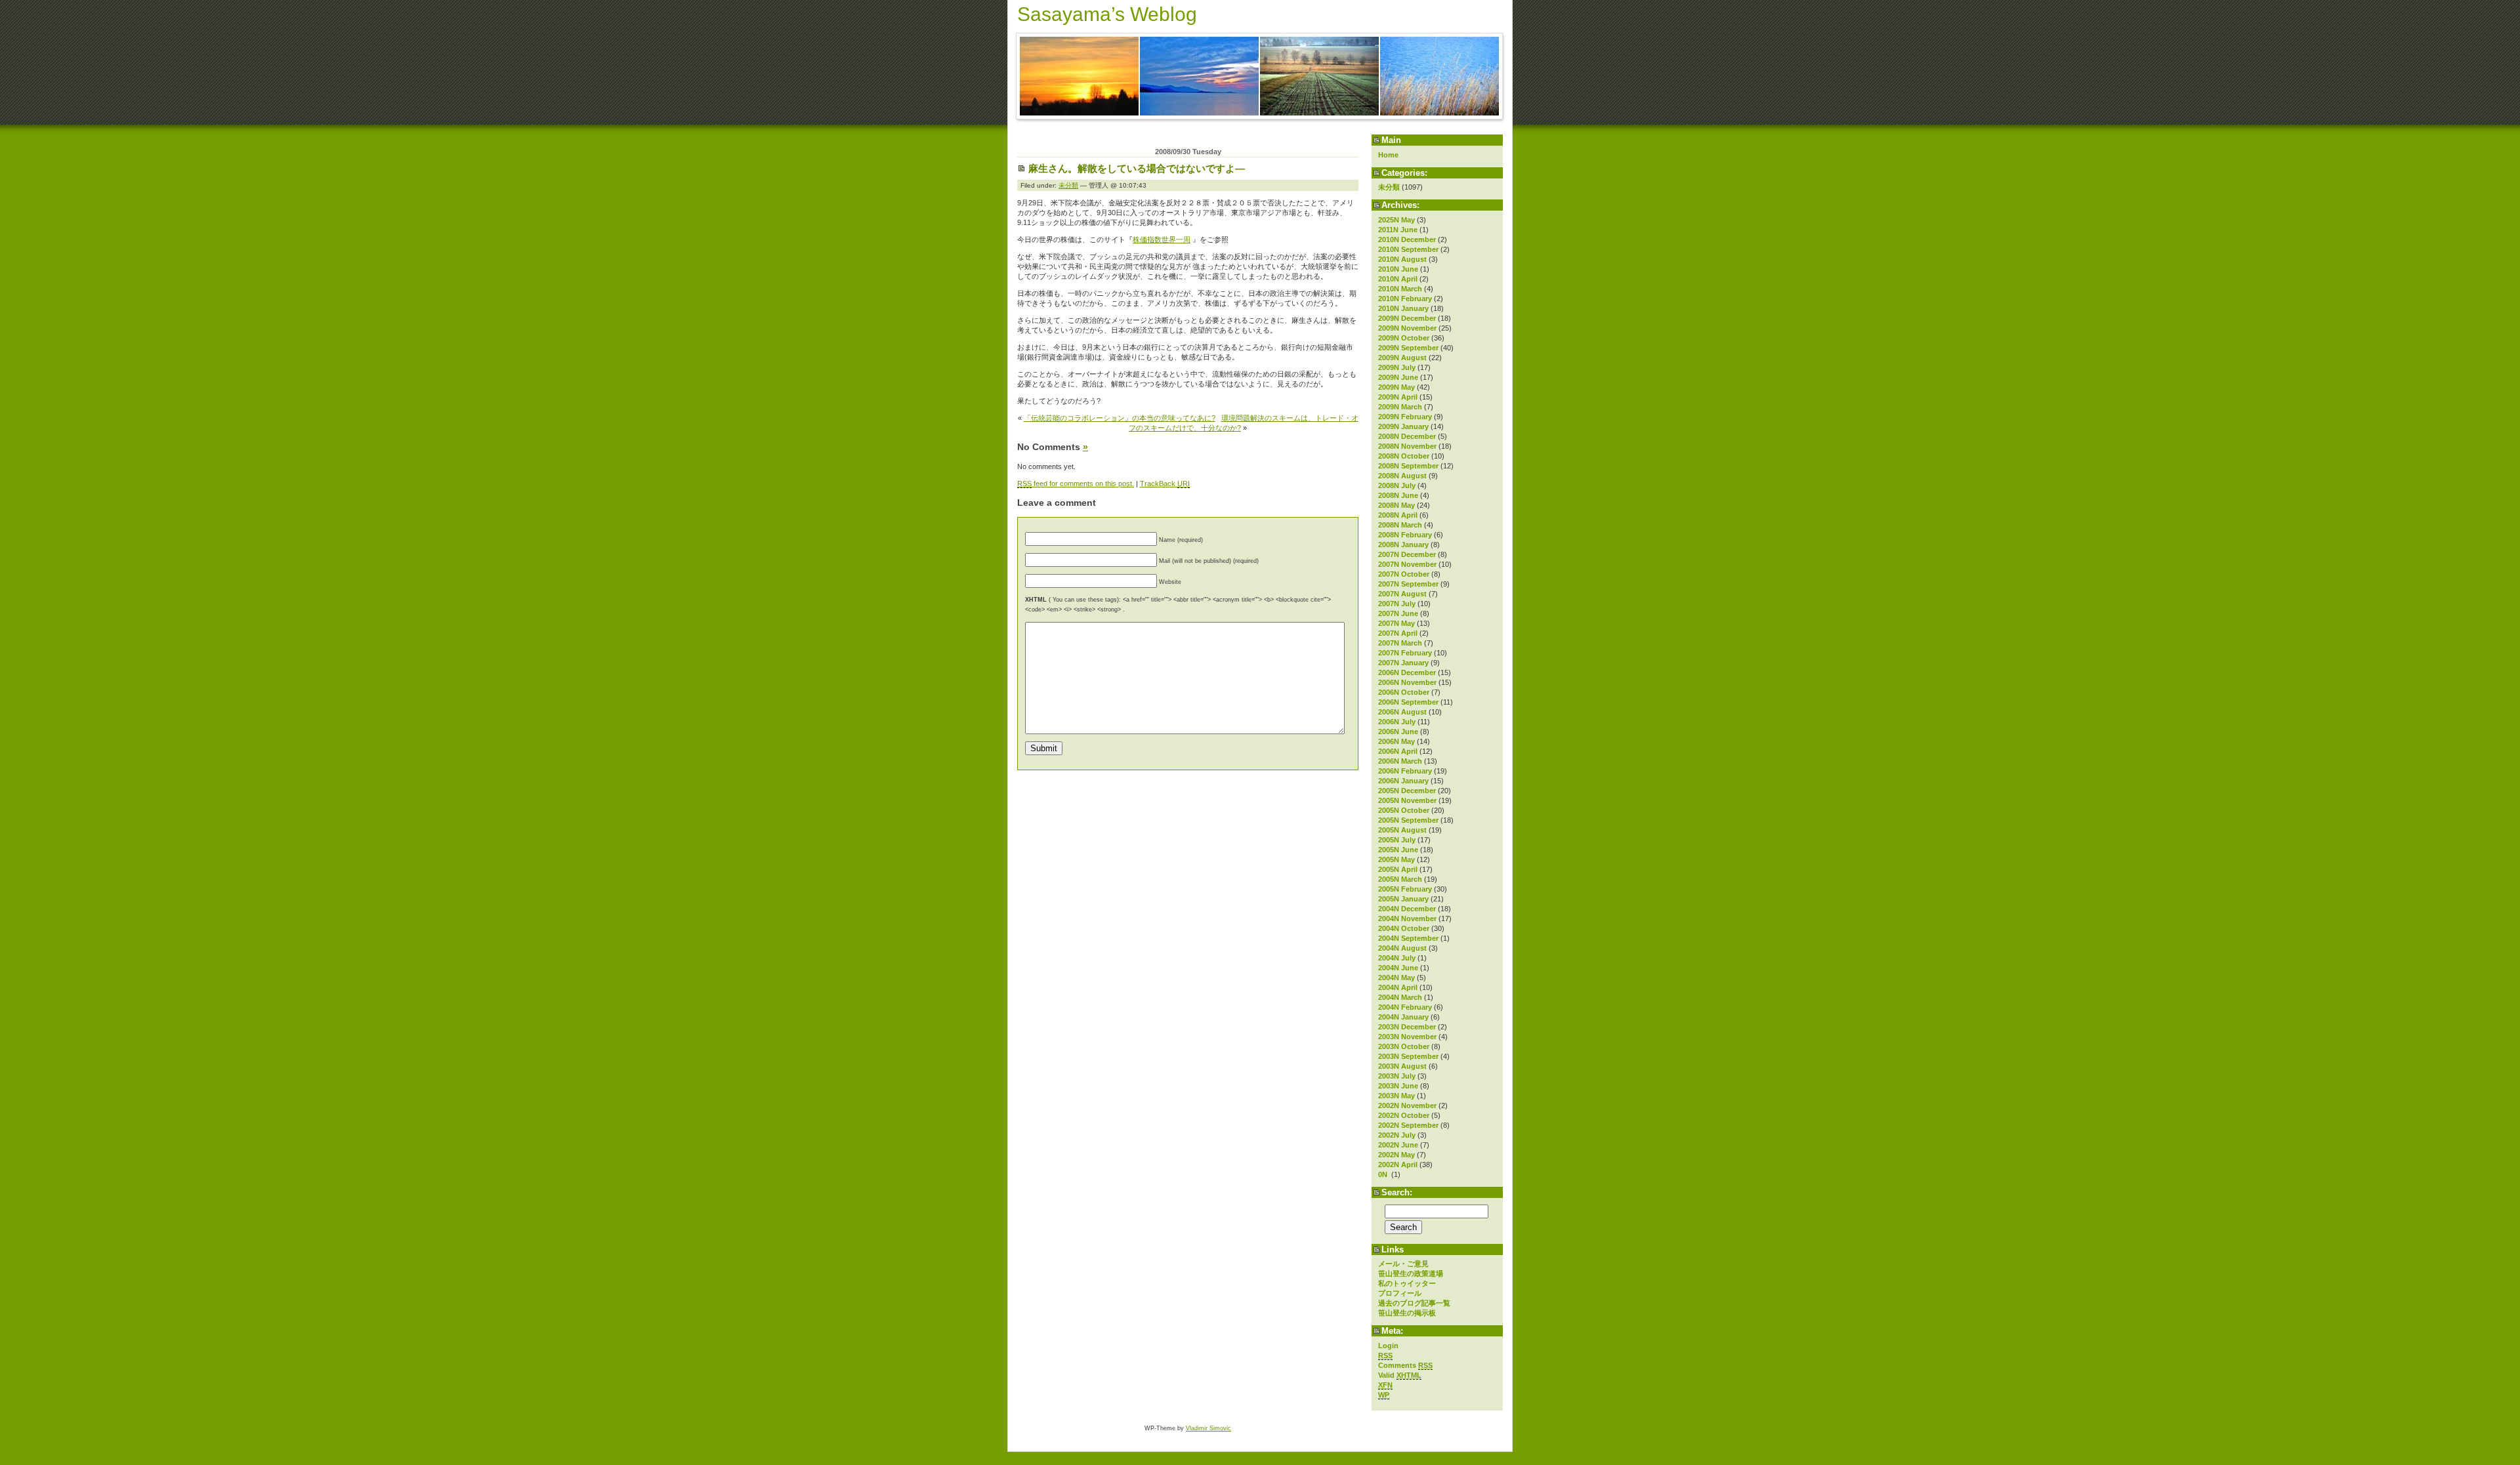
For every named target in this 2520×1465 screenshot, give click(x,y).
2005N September (1408, 820)
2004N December (1407, 909)
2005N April (1398, 869)
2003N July (1397, 1076)
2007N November (1407, 564)
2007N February (1405, 653)
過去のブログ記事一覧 (1414, 1303)
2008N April (1398, 515)
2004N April (1398, 987)
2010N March (1400, 289)
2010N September (1408, 249)
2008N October (1404, 456)
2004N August (1402, 948)
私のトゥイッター (1407, 1283)
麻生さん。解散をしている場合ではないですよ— (1137, 168)
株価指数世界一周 (1162, 239)
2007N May (1396, 623)
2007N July (1397, 604)
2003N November (1407, 1037)
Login (1388, 1346)
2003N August (1402, 1066)
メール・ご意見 (1403, 1264)
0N (1384, 1174)
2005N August (1402, 830)
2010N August (1402, 259)
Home (1388, 155)
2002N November (1407, 1105)
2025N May (1396, 220)
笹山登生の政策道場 (1411, 1273)
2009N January (1403, 426)
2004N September (1408, 938)
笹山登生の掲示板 (1407, 1313)
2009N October (1404, 338)
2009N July (1397, 367)
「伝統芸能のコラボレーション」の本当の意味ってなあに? (1120, 418)
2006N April (1398, 751)
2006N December (1407, 672)
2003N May (1396, 1096)
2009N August (1402, 358)
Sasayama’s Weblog (1107, 14)
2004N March (1400, 997)
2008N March (1400, 525)
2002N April (1398, 1165)
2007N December (1407, 554)
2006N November (1407, 682)
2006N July (1397, 722)
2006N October (1404, 692)
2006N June (1398, 732)
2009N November (1407, 328)
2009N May (1396, 387)
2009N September (1408, 348)
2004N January (1403, 1017)
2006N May (1396, 741)
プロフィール (1400, 1293)
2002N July (1397, 1135)
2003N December (1407, 1027)
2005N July (1397, 840)
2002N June (1398, 1145)
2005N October (1404, 810)
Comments (1405, 1365)
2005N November (1407, 800)
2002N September (1408, 1125)
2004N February (1405, 1007)
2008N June (1398, 495)
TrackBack (1165, 484)
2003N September (1408, 1056)
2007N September (1408, 584)
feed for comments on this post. (1076, 484)
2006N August (1402, 712)
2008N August (1402, 476)
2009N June (1398, 377)
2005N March (1400, 879)
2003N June (1398, 1086)
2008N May (1396, 505)
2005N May (1396, 859)
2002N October (1404, 1115)
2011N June (1398, 230)
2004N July (1397, 958)
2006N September (1408, 702)
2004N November (1407, 918)
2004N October (1404, 928)
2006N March (1400, 761)
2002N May (1396, 1155)
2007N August (1402, 594)
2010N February (1405, 299)
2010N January (1403, 308)
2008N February (1405, 535)
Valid (1400, 1375)
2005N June (1398, 850)
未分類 (1389, 187)
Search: (1397, 1192)
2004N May (1396, 978)
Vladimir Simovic (1208, 1428)
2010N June (1398, 269)
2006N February (1405, 771)
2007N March (1400, 643)
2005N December (1407, 791)
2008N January (1403, 545)
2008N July (1397, 485)
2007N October (1404, 574)
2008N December (1407, 436)
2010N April (1398, 279)
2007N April (1398, 633)
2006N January (1403, 781)
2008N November (1407, 446)
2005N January (1403, 899)
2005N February (1405, 889)
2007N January (1403, 663)
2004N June (1398, 968)
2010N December (1407, 239)
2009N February (1405, 417)
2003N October (1404, 1046)
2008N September (1408, 466)
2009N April (1398, 397)
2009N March (1400, 407)
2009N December (1407, 318)
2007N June (1398, 613)
